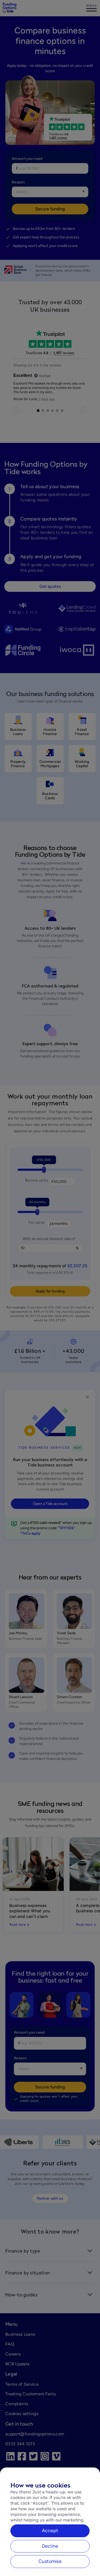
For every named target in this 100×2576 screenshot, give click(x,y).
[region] (50, 2522)
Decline (50, 2546)
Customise (50, 2561)
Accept (50, 2531)
